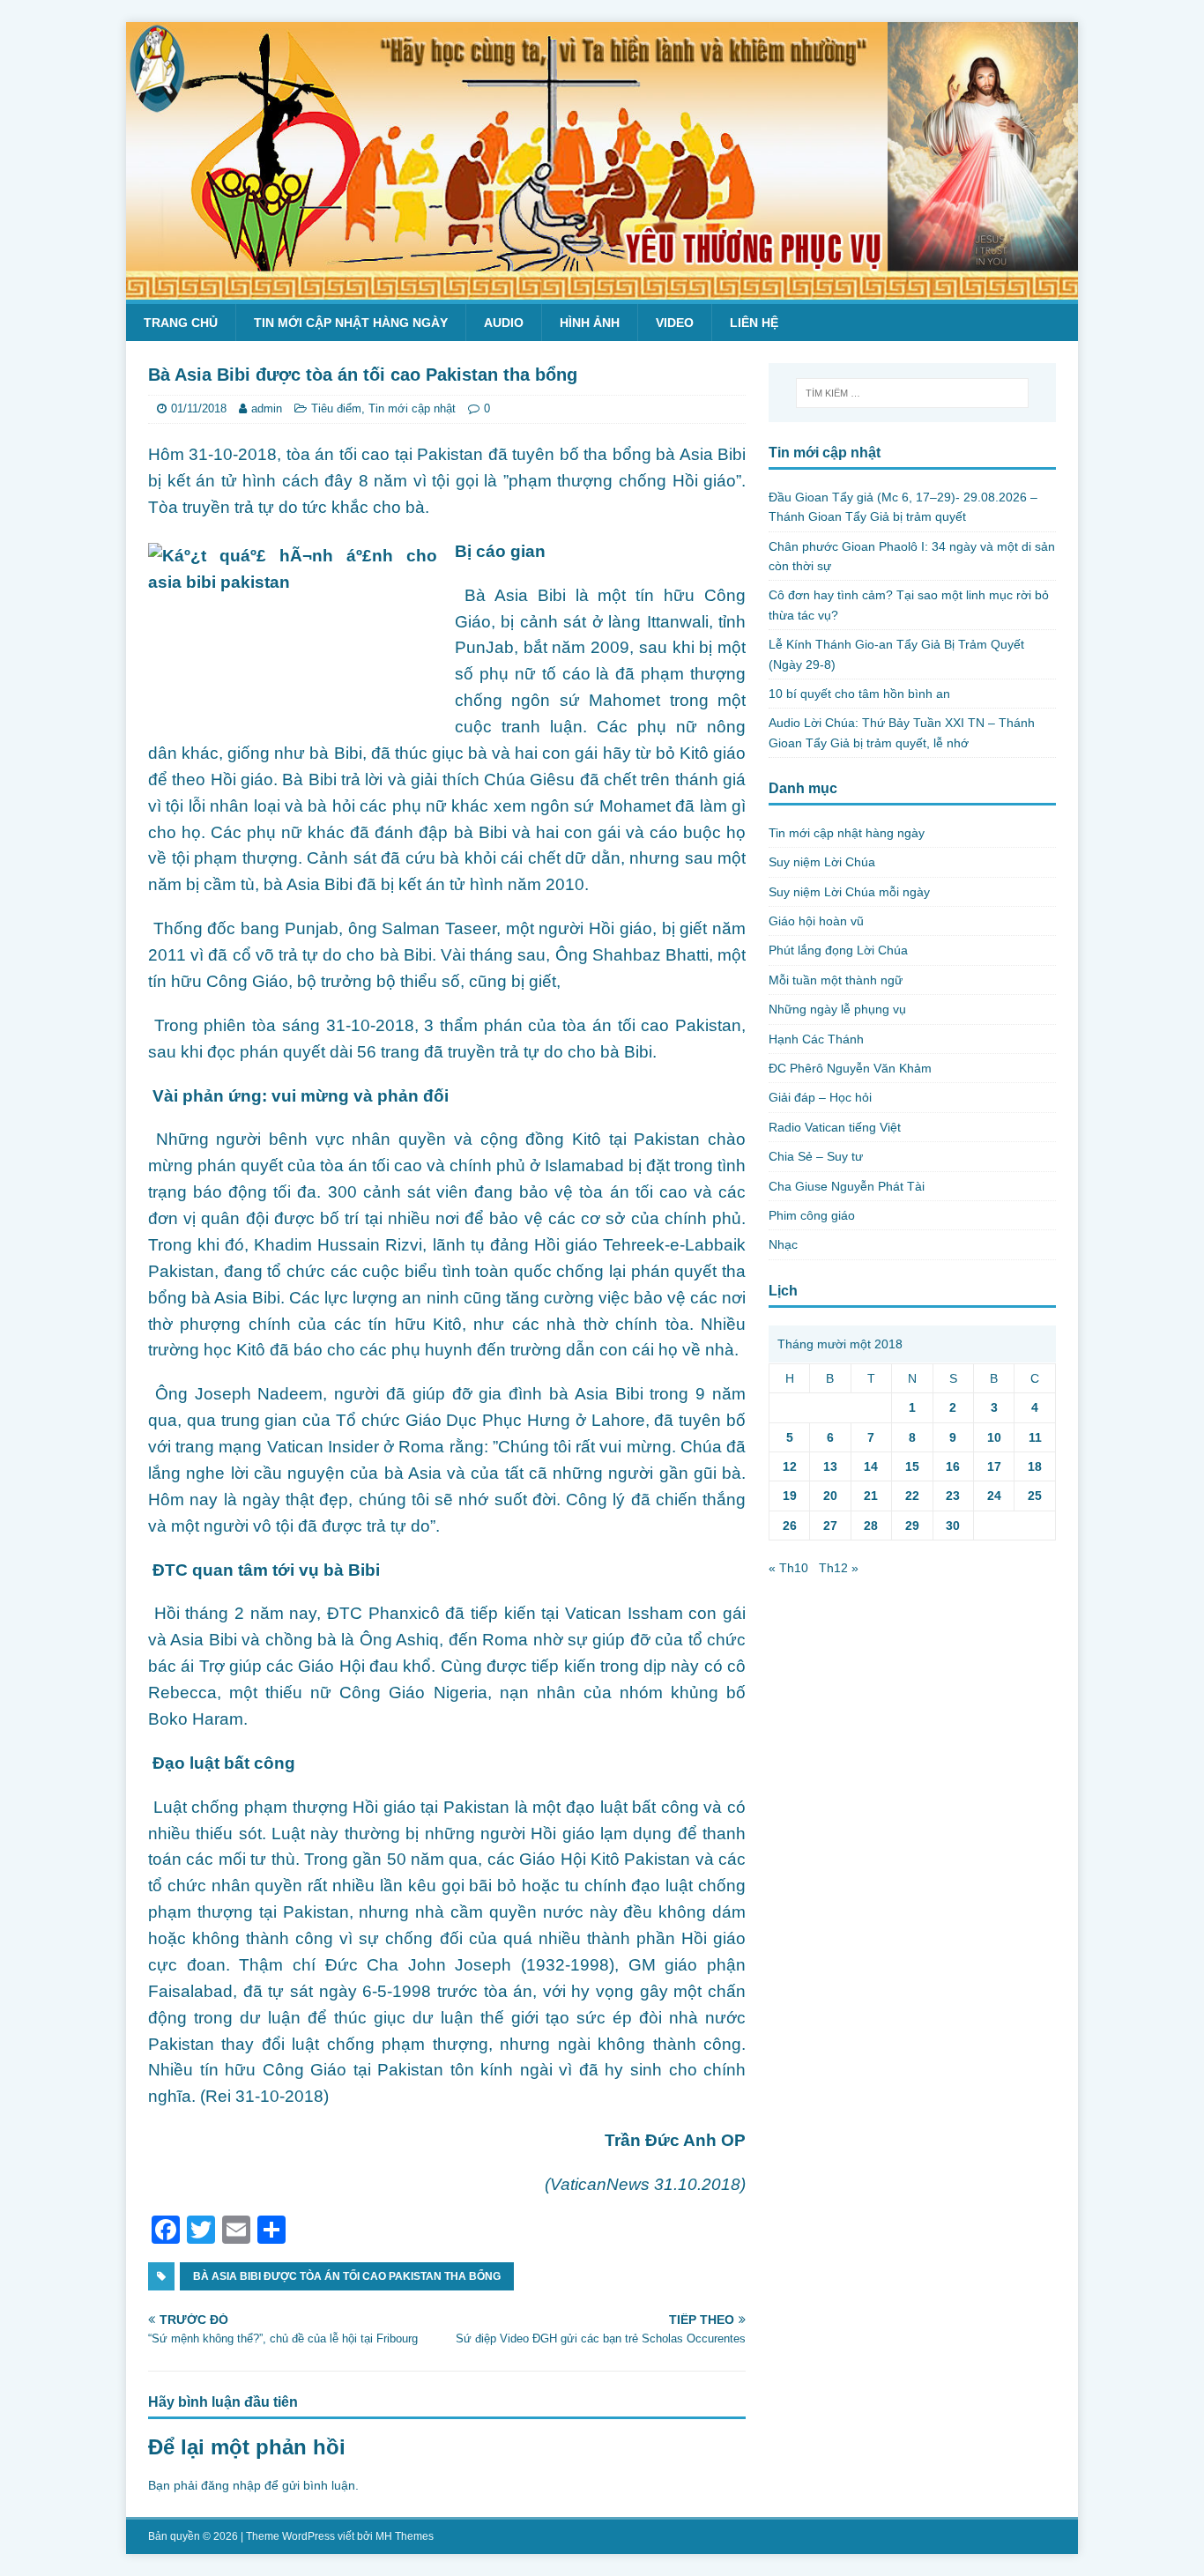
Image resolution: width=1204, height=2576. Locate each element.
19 (790, 1496)
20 (830, 1496)
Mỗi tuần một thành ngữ (836, 980)
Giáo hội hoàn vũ (816, 921)
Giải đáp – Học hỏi (820, 1097)
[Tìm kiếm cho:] (912, 393)
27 (830, 1526)
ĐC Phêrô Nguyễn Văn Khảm (850, 1068)
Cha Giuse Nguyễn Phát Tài (847, 1186)
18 (1035, 1466)
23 (953, 1496)
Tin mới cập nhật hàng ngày (351, 323)
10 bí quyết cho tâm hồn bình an (859, 694)
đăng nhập (231, 2485)
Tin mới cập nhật (412, 408)
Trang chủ (181, 323)
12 (790, 1466)
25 (1035, 1496)
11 (1035, 1437)
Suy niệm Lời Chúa (822, 862)
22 (912, 1496)
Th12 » (839, 1568)
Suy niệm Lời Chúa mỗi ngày (849, 892)
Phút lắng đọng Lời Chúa (838, 950)
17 (994, 1466)
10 (994, 1437)
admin (267, 408)
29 (912, 1526)
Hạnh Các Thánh (816, 1039)
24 (994, 1496)
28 (871, 1526)
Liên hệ (754, 323)
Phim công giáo (812, 1215)
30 (953, 1526)
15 (912, 1466)
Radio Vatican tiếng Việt (835, 1127)
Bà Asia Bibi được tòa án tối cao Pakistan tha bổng (347, 2276)
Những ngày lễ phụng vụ (837, 1009)
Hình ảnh (590, 323)
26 (790, 1526)
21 (871, 1496)
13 (830, 1466)
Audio (504, 323)
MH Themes (405, 2536)
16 (953, 1466)
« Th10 (788, 1568)
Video (675, 323)
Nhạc (783, 1244)
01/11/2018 (199, 408)
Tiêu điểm (336, 408)
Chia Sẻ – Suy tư (816, 1156)
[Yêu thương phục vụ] (602, 290)
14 (871, 1466)
